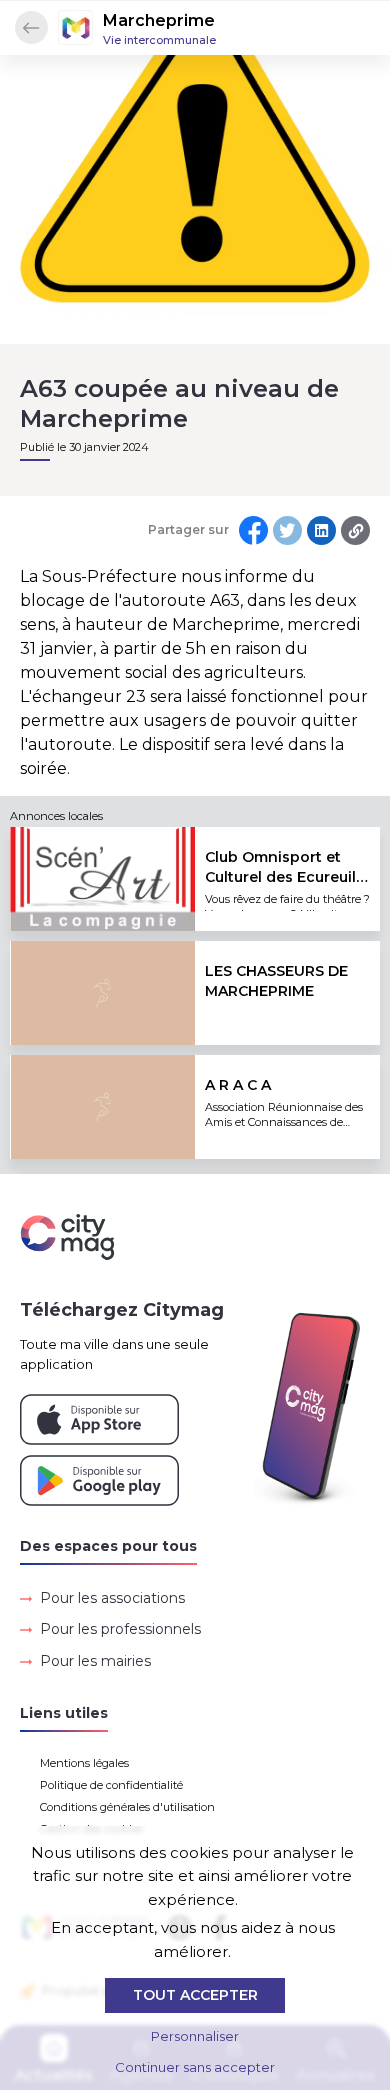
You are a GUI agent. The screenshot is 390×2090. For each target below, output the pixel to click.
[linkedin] (321, 530)
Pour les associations (112, 1598)
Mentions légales (84, 1763)
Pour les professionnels (120, 1629)
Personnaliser (195, 2036)
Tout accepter (195, 1995)
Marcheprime (159, 20)
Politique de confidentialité (111, 1785)
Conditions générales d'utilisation (127, 1807)
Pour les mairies (95, 1661)
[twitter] (287, 530)
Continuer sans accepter (195, 2067)
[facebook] (253, 530)
